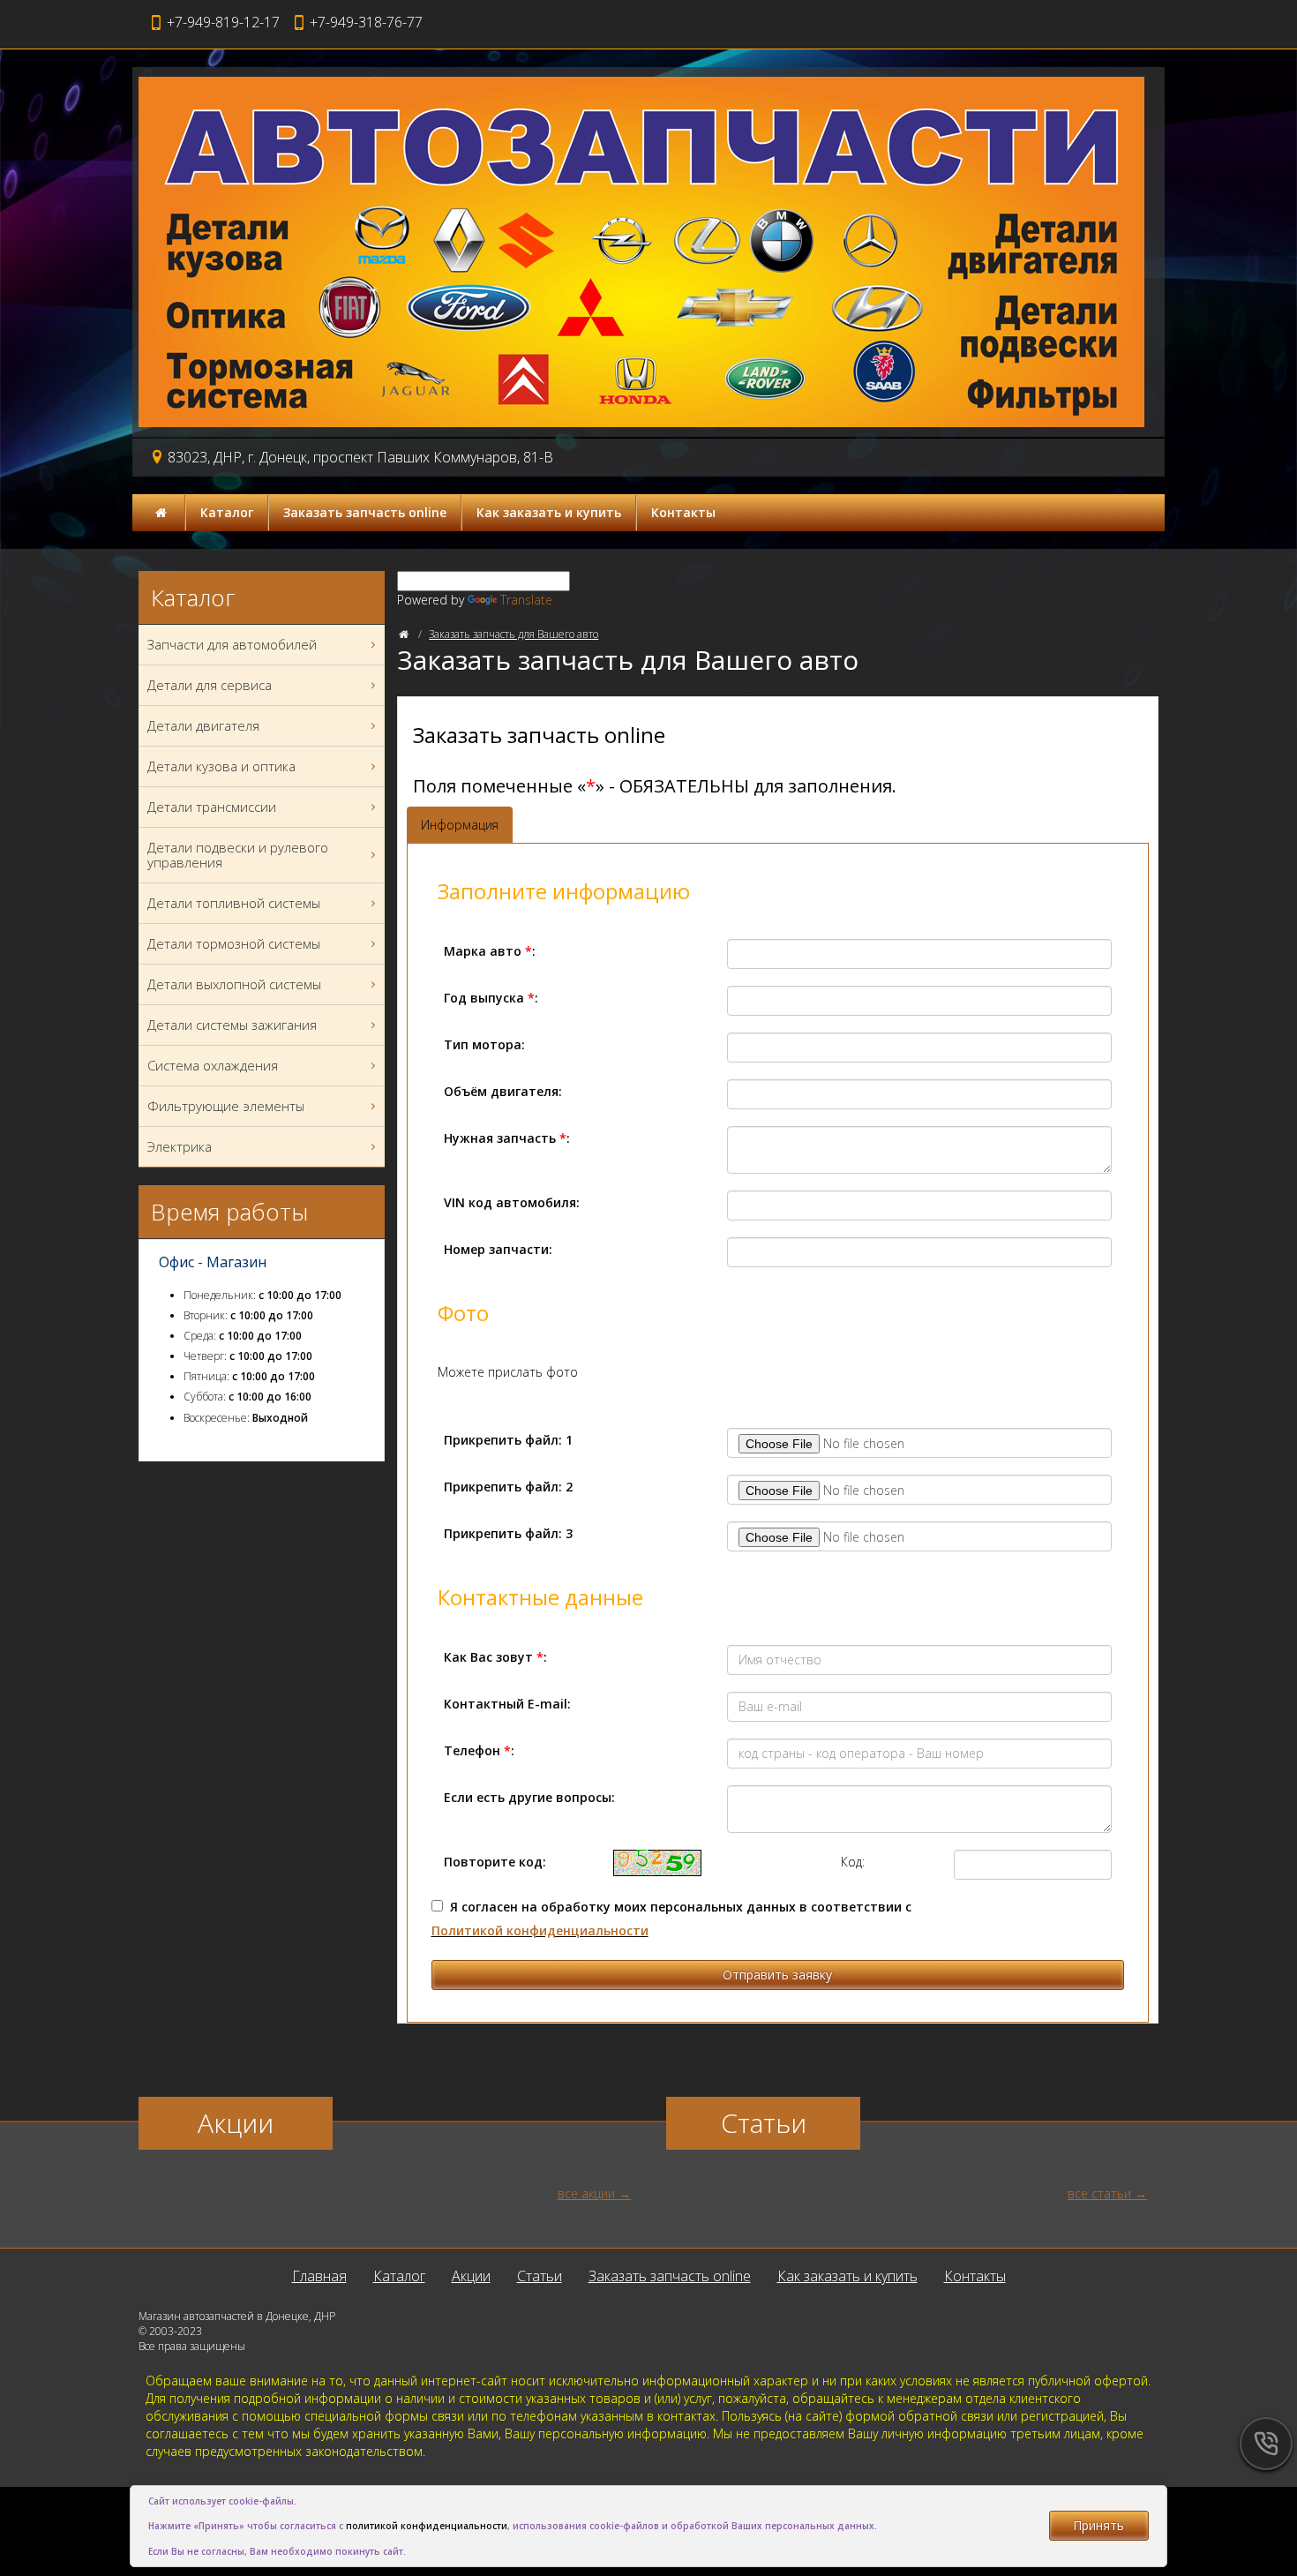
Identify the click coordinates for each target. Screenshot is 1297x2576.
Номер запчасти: (498, 1249)
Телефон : (479, 1750)
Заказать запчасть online (365, 512)
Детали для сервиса (210, 685)
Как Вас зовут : (495, 1657)
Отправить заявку (777, 1975)
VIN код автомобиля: (512, 1202)
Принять (1098, 2525)
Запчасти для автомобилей (232, 644)
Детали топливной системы (234, 903)
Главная (319, 2276)
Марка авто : (490, 951)
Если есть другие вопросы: (529, 1797)
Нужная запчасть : (507, 1138)
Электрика (180, 1146)
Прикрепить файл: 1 (508, 1440)
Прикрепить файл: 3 (508, 1533)
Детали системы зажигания (232, 1025)
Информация (460, 825)
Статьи (540, 2276)
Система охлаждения (213, 1065)
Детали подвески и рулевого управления (238, 855)
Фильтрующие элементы (226, 1106)
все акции (586, 2193)
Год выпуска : (491, 998)
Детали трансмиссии (212, 807)
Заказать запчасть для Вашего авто (514, 634)
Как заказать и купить (549, 512)
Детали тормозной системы (234, 943)
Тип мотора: (484, 1044)
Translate (526, 600)
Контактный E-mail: (507, 1704)
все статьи (1099, 2193)
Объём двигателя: (503, 1091)
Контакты (683, 512)
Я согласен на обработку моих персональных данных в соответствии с (671, 1919)
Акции (471, 2276)
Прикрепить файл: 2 (508, 1487)
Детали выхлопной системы (234, 984)
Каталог (227, 512)
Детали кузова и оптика (221, 766)
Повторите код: (495, 1862)
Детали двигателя (203, 725)
